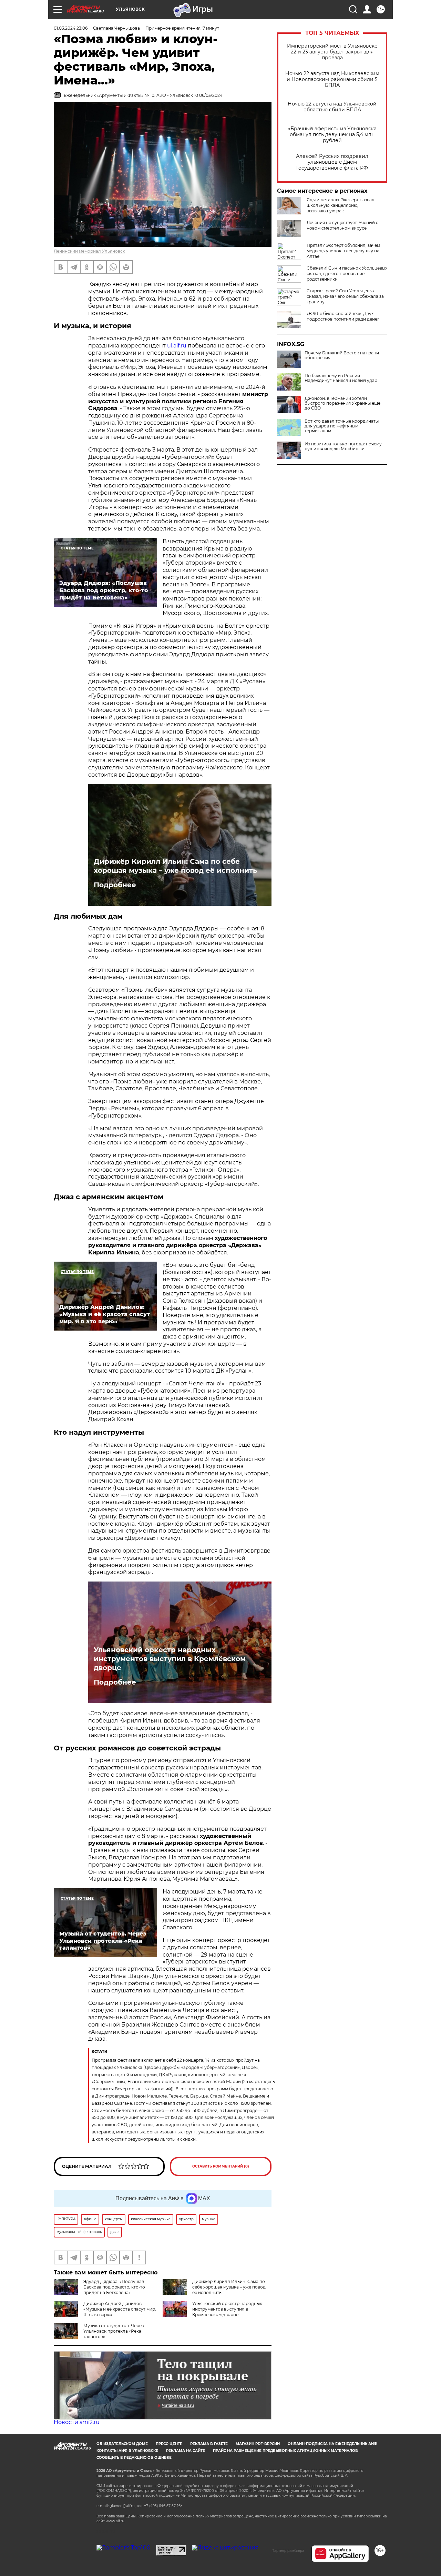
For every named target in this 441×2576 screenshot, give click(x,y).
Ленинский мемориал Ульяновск (89, 251)
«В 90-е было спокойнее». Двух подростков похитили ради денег (343, 316)
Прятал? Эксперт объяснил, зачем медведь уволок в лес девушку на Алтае (343, 251)
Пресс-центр (169, 2444)
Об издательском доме (122, 2444)
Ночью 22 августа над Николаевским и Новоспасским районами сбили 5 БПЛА (332, 79)
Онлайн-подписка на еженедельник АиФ (332, 2444)
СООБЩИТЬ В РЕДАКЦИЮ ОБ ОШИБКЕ (134, 2458)
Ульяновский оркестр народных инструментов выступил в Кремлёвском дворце (170, 1659)
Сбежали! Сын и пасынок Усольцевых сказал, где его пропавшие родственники (347, 274)
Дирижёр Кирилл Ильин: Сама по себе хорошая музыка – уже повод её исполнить (175, 866)
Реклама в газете (209, 2444)
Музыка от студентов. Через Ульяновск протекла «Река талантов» (114, 2331)
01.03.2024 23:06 (71, 28)
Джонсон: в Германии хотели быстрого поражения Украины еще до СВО (342, 403)
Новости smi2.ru (77, 2422)
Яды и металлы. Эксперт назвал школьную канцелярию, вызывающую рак (341, 205)
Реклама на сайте (186, 2451)
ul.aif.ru (177, 346)
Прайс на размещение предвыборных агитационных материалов (285, 2451)
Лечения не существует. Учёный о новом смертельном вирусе (343, 225)
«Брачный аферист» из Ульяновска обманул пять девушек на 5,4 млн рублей (332, 135)
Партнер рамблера (288, 2550)
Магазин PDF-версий (258, 2444)
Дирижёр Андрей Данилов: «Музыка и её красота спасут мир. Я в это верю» (120, 2309)
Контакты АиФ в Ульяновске (127, 2451)
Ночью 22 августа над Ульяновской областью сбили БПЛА (332, 107)
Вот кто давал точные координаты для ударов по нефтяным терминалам (342, 426)
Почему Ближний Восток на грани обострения (342, 355)
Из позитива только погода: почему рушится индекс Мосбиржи (343, 446)
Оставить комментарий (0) (221, 2166)
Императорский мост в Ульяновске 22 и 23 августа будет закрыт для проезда (332, 52)
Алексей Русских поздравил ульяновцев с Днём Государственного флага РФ (332, 162)
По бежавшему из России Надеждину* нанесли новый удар (341, 378)
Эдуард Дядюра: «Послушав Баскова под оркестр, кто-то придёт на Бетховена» (114, 2287)
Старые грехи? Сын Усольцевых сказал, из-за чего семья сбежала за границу (345, 296)
